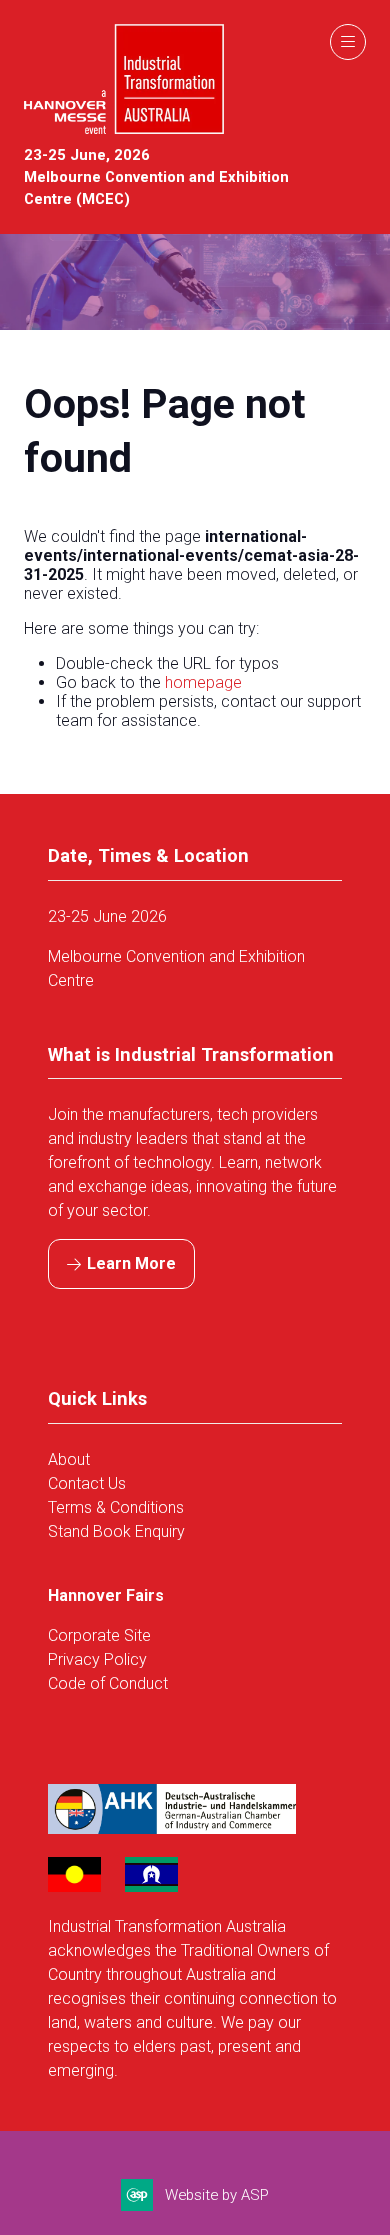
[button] (348, 42)
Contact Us (87, 1483)
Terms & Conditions (116, 1507)
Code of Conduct (108, 1683)
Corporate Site (99, 1635)
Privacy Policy (97, 1659)
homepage (203, 682)
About (71, 1459)
